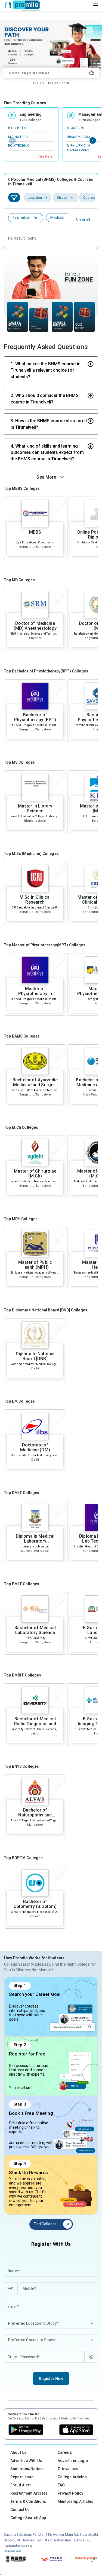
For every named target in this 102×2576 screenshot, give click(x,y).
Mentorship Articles (76, 2501)
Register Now (51, 2379)
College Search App (28, 2518)
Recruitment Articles (29, 2493)
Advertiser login (73, 2461)
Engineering (31, 114)
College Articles (72, 2477)
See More (46, 157)
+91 (11, 2289)
